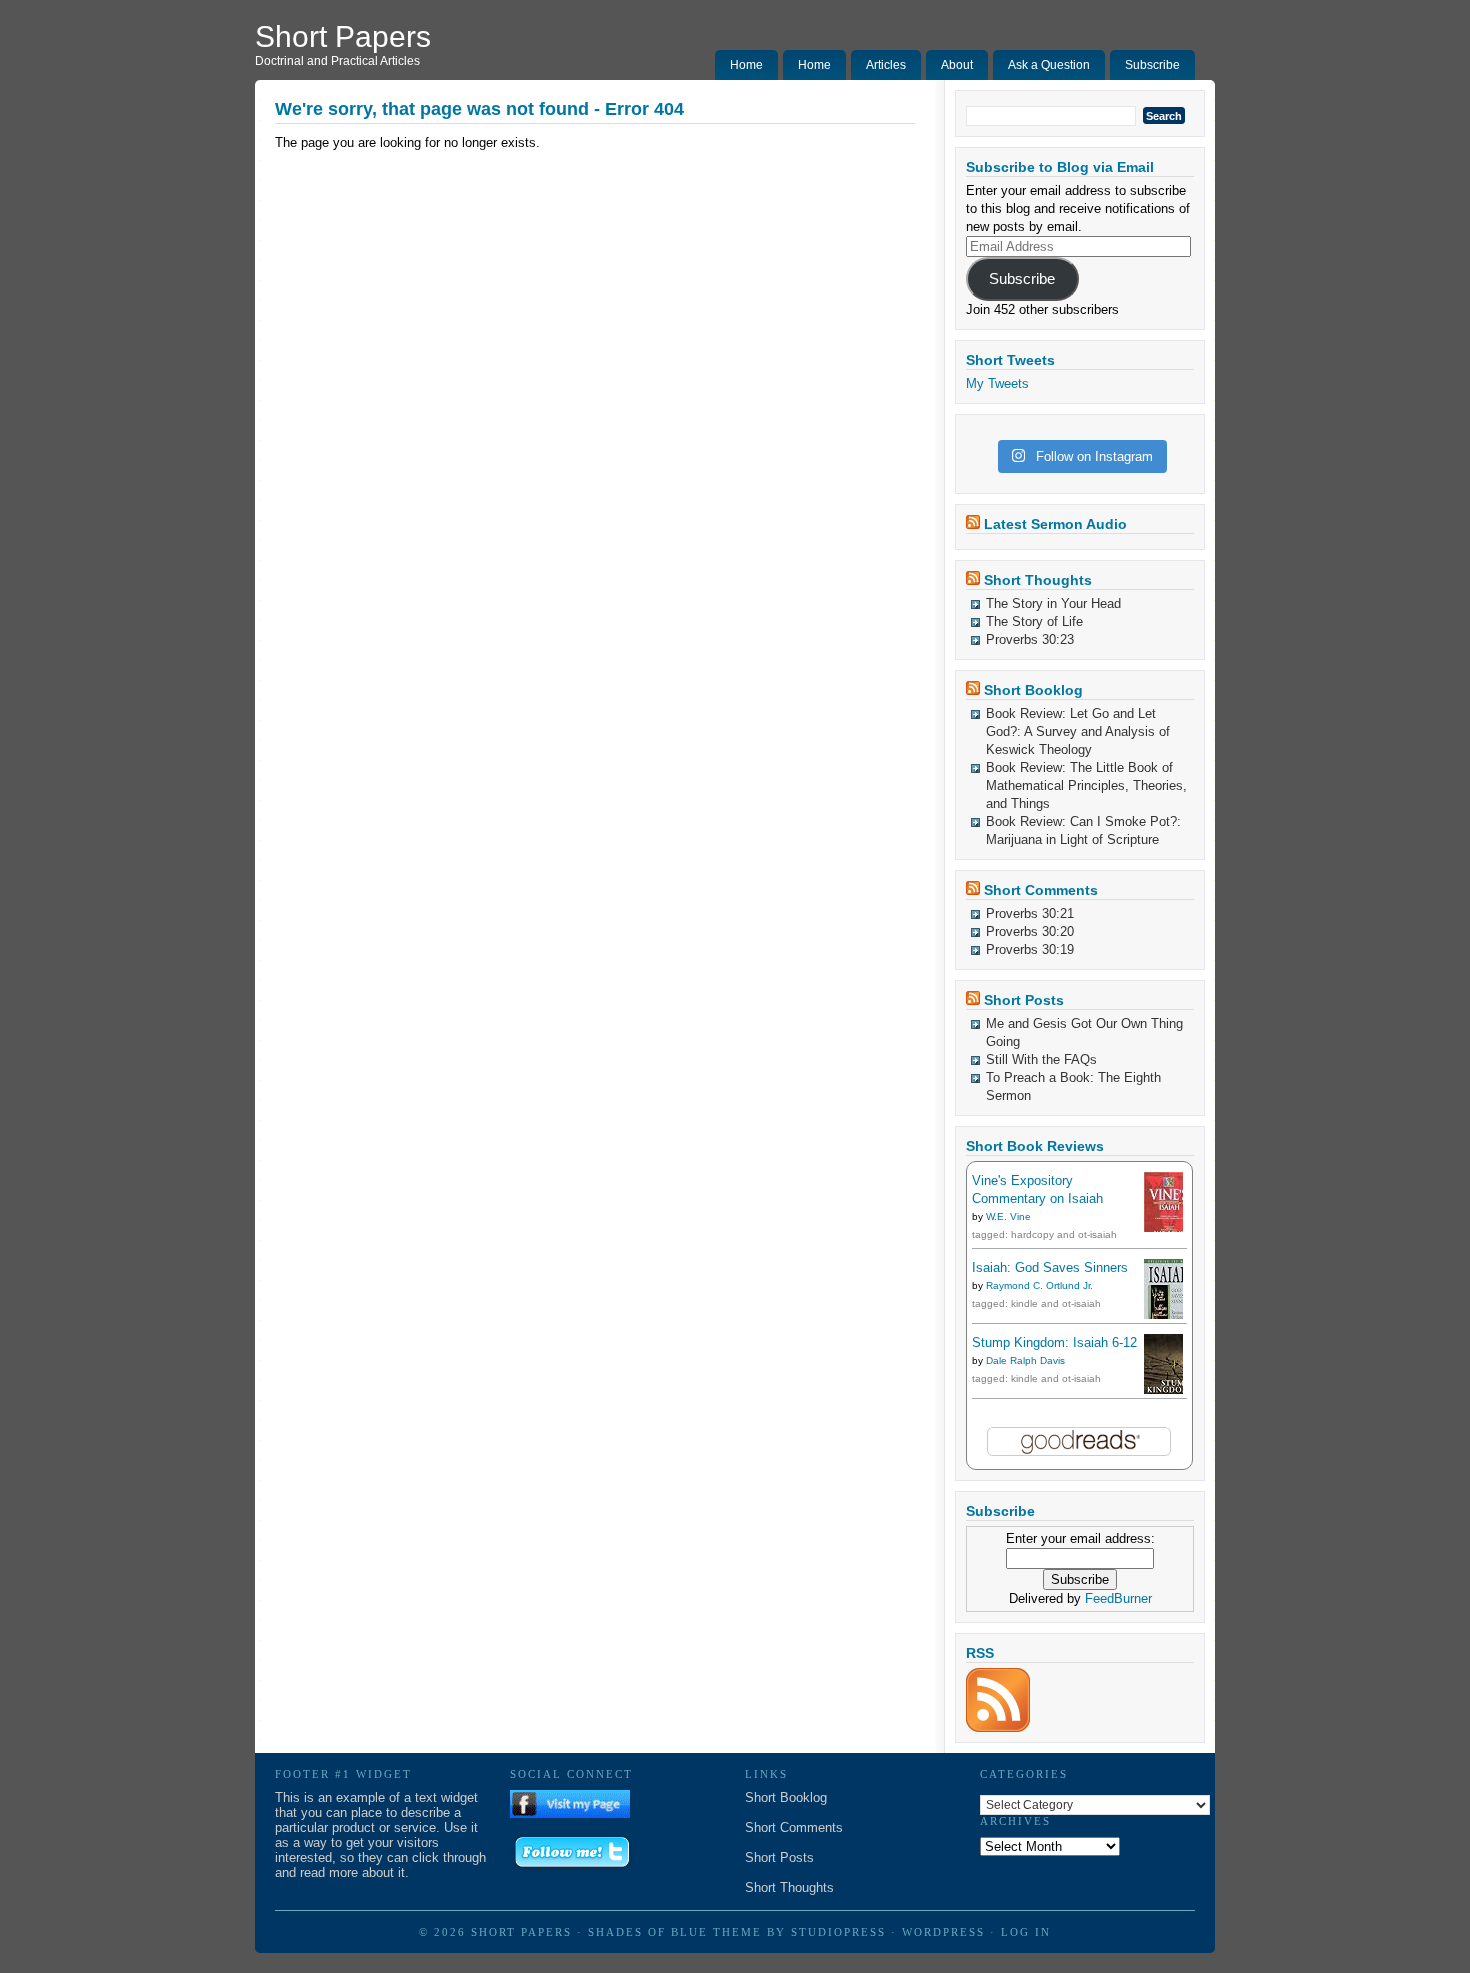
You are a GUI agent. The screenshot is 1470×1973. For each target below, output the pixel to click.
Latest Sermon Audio (1055, 524)
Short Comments (1041, 890)
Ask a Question (1049, 65)
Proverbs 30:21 (1030, 913)
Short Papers (343, 36)
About (957, 65)
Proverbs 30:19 (1030, 949)
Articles (886, 65)
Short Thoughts (1038, 580)
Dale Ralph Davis (1025, 1360)
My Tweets (997, 383)
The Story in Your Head (1053, 603)
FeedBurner (1118, 1598)
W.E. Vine (1008, 1216)
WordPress (943, 1932)
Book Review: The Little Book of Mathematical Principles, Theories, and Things (1086, 785)
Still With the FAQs (1041, 1059)
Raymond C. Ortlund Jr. (1039, 1285)
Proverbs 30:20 (1030, 931)
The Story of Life (1034, 621)
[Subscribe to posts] (998, 1727)
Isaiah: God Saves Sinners (1050, 1267)
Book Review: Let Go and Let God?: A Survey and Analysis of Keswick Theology (1078, 731)
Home (746, 65)
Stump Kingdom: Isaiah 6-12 (1054, 1342)
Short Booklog (1033, 690)
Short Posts (1024, 1000)
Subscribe (1152, 65)
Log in (1026, 1932)
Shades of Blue (648, 1932)
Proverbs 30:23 (1030, 639)
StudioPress (838, 1932)
